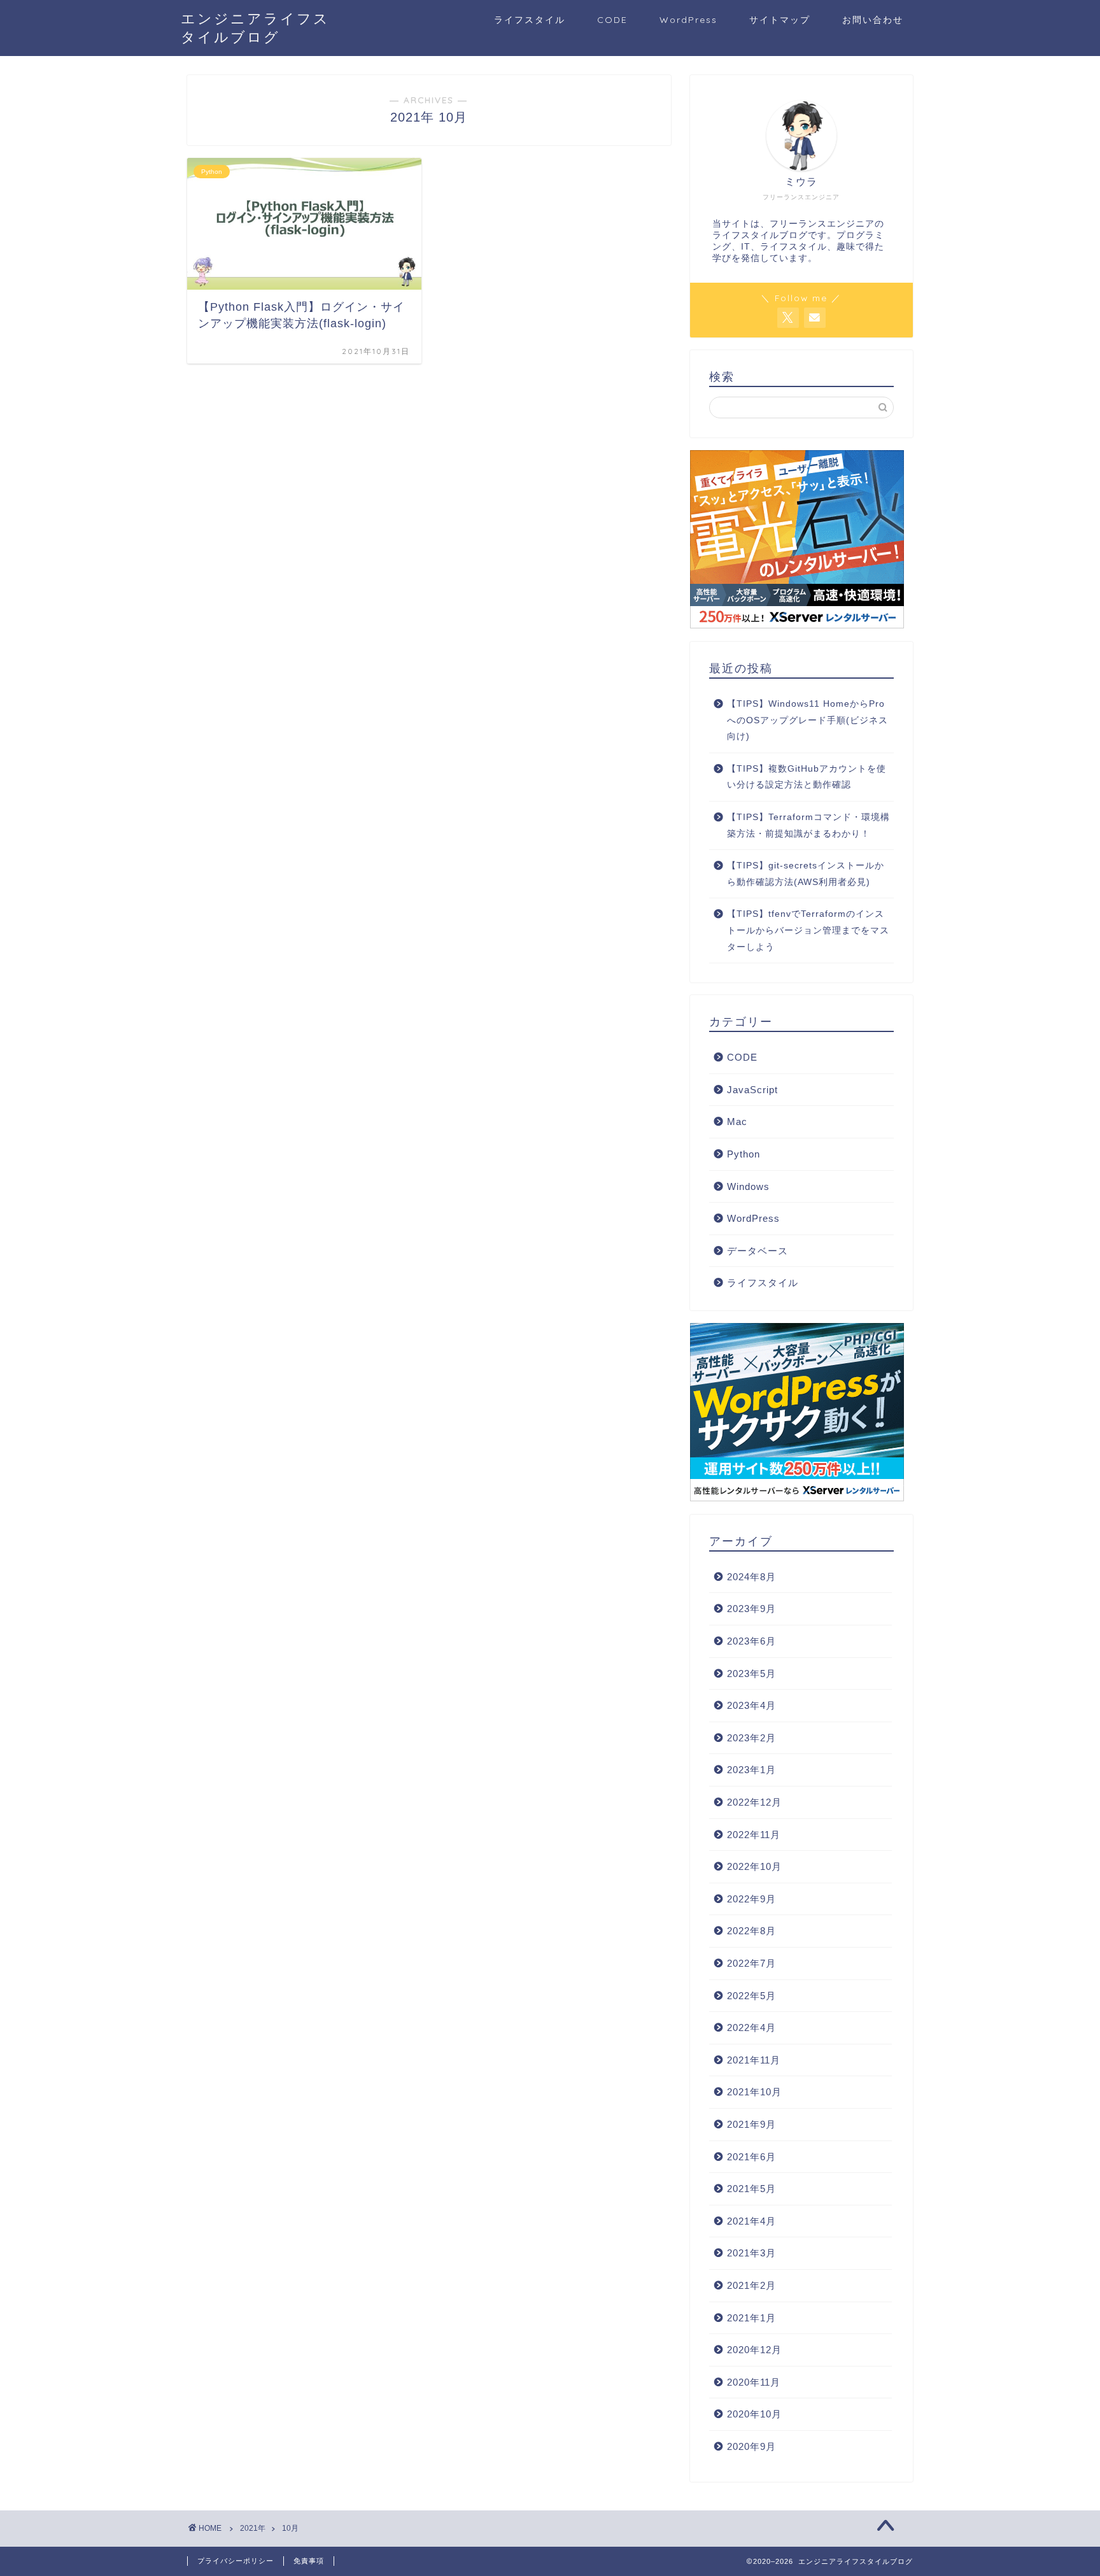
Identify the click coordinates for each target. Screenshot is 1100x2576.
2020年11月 (754, 2382)
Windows (748, 1186)
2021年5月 (751, 2189)
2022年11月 (754, 1835)
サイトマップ (780, 20)
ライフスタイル (530, 20)
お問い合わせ (873, 20)
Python (744, 1154)
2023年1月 (751, 1770)
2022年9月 (751, 1899)
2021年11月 (754, 2060)
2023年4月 (751, 1705)
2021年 (253, 2528)
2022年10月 (754, 1866)
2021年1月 (751, 2318)
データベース (758, 1251)
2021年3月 (751, 2253)
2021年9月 (751, 2124)
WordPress (688, 20)
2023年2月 (751, 1738)
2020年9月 (751, 2446)
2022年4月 (751, 2028)
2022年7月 (751, 1963)
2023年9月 (751, 1609)
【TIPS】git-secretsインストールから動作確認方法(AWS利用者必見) (806, 874)
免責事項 (309, 2561)
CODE (612, 20)
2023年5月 (751, 1674)
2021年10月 (754, 2092)
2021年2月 (751, 2285)
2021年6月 (751, 2157)
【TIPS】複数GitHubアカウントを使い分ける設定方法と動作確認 (807, 777)
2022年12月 (754, 1802)
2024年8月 (751, 1577)
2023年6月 (751, 1641)
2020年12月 (754, 2350)
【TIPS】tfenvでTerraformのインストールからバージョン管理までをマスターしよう (808, 930)
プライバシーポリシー (236, 2561)
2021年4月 (751, 2221)
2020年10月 (754, 2414)
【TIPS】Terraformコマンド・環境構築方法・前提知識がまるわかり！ (808, 825)
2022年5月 (751, 1996)
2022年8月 (751, 1931)
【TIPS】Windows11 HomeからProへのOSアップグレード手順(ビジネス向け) (807, 720)
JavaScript (752, 1090)
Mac (737, 1122)
